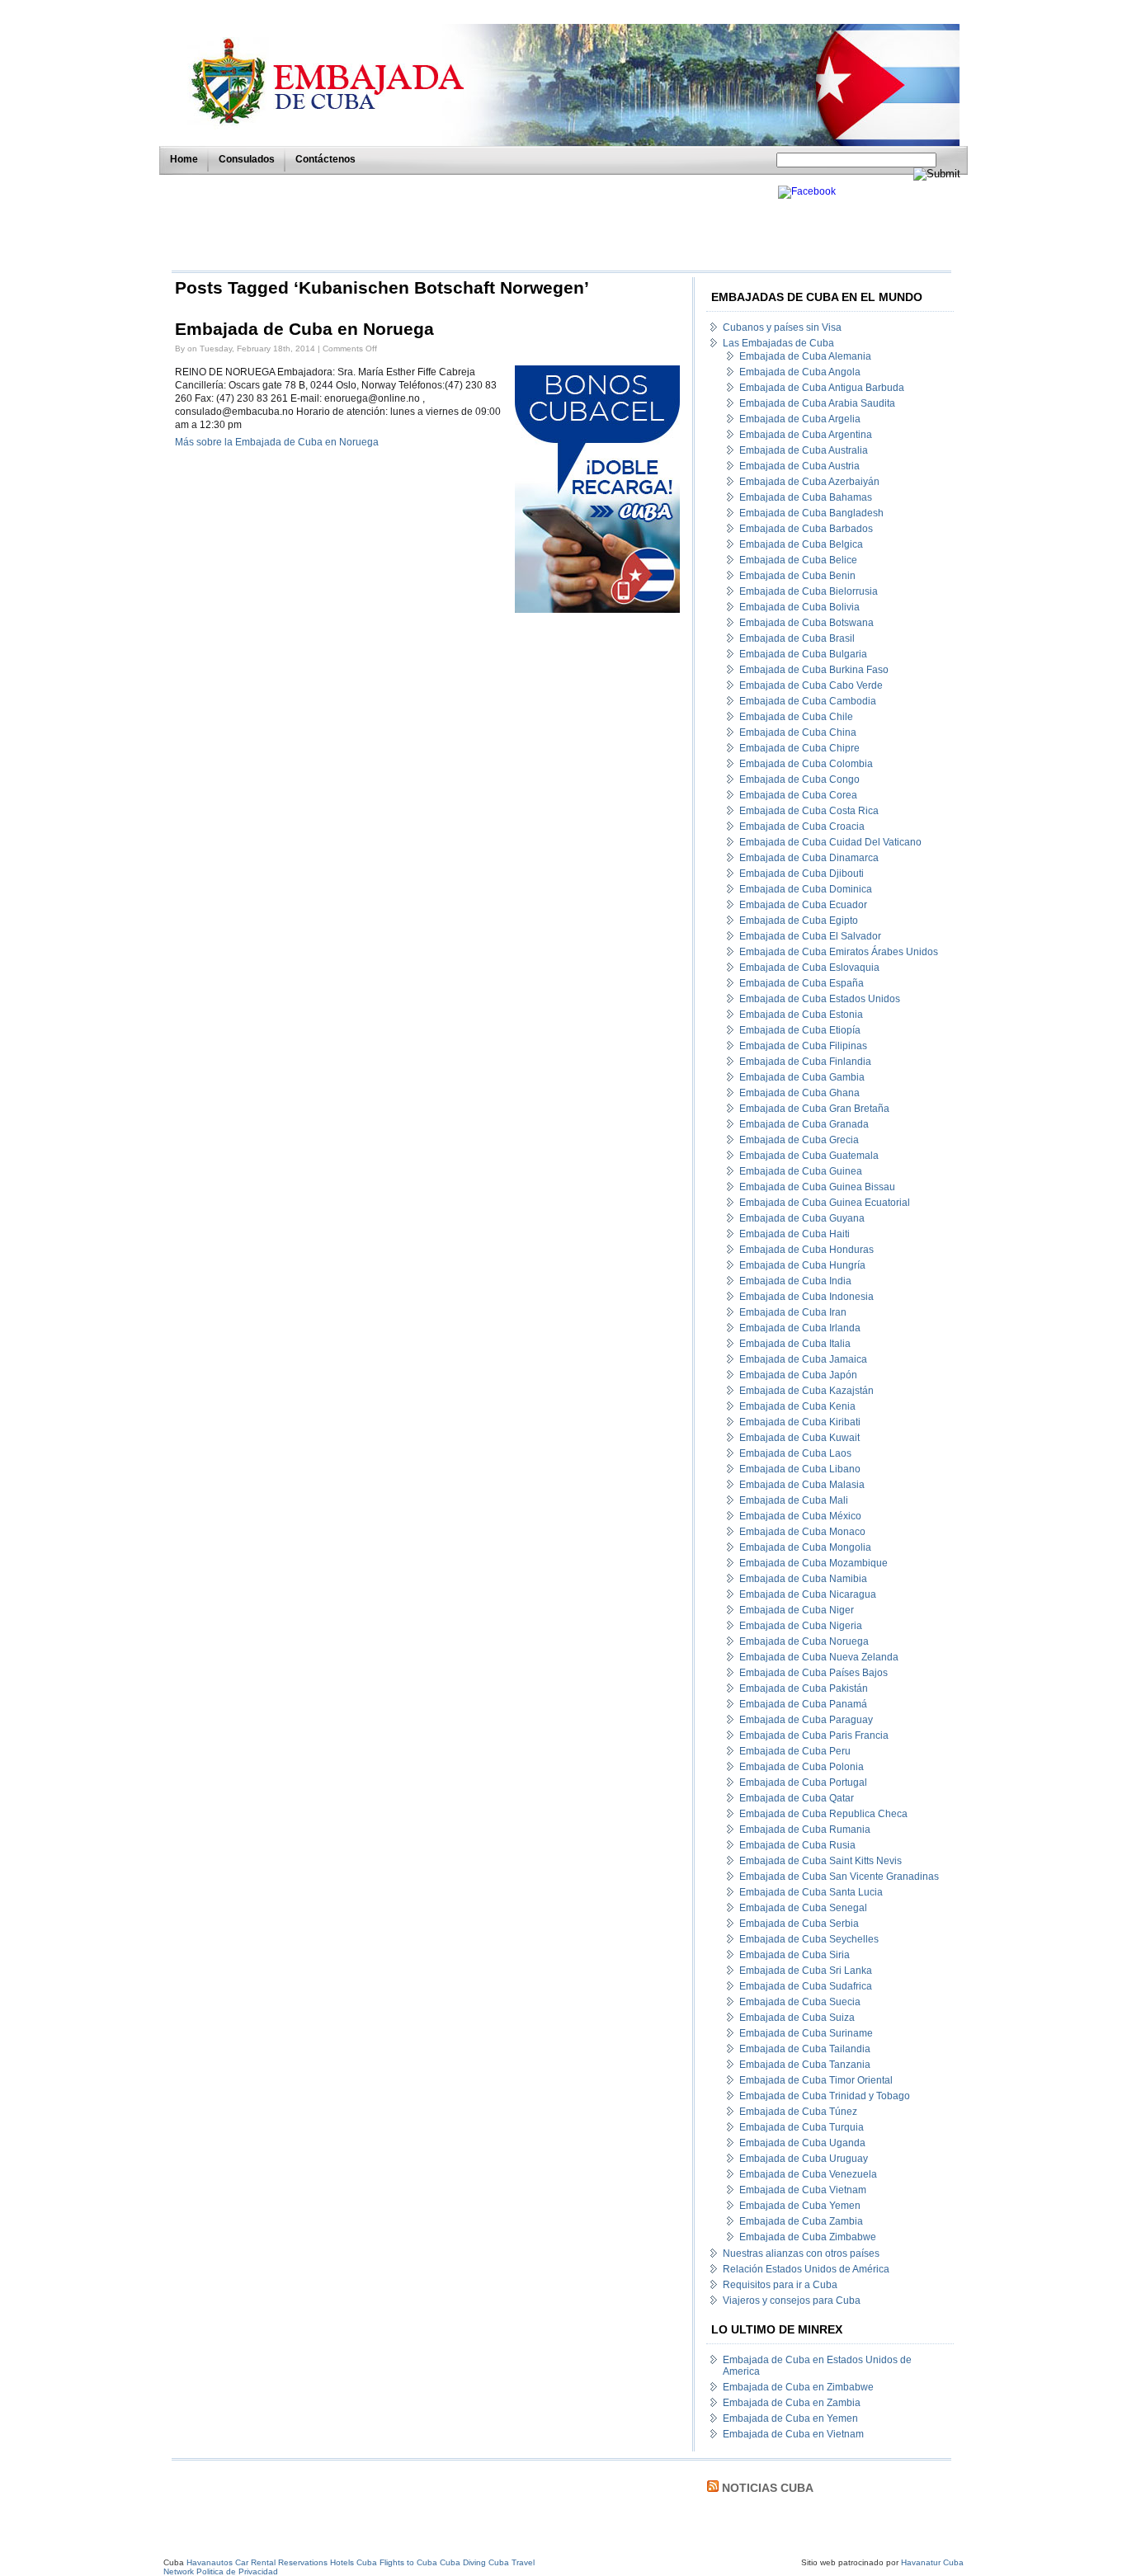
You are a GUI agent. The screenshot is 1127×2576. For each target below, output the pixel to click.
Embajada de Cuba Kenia (797, 1406)
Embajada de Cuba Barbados (806, 529)
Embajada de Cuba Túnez (798, 2112)
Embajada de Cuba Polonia (802, 1767)
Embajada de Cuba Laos (795, 1453)
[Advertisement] (470, 223)
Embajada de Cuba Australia (804, 450)
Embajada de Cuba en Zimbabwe (798, 2387)
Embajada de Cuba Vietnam (803, 2190)
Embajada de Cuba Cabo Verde (811, 685)
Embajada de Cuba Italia (795, 1344)
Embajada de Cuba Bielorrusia (809, 591)
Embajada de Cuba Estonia (801, 1015)
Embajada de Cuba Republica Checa (823, 1814)
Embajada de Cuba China (798, 732)
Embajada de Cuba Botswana (806, 623)
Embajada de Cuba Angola (800, 372)
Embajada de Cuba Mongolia (805, 1547)
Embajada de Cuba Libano (800, 1469)
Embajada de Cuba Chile (796, 717)
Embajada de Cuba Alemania (805, 356)
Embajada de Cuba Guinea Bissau (817, 1187)
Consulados (247, 159)
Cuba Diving (463, 2562)
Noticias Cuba (768, 2488)
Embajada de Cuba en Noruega (304, 329)
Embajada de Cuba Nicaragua (808, 1594)
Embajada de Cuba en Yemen (790, 2418)
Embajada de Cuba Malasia (802, 1485)
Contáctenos (325, 159)
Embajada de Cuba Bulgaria (803, 654)
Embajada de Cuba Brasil (797, 638)
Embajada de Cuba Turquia (802, 2127)
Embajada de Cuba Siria (795, 1955)
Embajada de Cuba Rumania (805, 1830)
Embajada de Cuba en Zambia (792, 2403)
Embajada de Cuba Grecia (799, 1140)
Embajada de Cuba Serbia (799, 1924)
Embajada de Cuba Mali (794, 1500)
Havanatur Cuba (932, 2562)
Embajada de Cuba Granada (804, 1124)
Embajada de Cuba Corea (798, 795)
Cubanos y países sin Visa (782, 327)
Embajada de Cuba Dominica (806, 889)
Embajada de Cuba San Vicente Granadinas (839, 1877)
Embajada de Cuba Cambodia (808, 701)
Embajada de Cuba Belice (798, 560)
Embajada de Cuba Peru (795, 1751)
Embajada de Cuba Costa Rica (809, 811)
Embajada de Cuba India (795, 1281)
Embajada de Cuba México (800, 1516)
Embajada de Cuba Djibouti (802, 874)
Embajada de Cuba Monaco (802, 1532)
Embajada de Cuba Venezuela (808, 2174)
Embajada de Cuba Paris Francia (814, 1735)
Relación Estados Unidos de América (806, 2269)
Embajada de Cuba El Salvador (810, 936)
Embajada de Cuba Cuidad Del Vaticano (830, 842)
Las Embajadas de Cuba (778, 343)
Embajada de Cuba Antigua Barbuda (822, 388)
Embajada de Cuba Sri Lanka (806, 1971)
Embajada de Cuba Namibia (803, 1579)
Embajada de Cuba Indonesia (806, 1297)
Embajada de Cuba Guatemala (809, 1156)
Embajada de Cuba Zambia (801, 2221)
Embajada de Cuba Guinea (801, 1171)
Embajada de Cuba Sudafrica (806, 1986)
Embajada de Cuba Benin (797, 576)
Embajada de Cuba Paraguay (806, 1720)
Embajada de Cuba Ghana (799, 1093)
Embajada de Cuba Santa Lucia (811, 1892)
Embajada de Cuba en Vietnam (793, 2434)
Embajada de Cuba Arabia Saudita (817, 403)
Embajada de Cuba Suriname (806, 2033)
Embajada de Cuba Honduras (806, 1250)
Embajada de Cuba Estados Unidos (820, 999)
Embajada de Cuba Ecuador (803, 905)
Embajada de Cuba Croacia (802, 826)
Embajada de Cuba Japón (798, 1375)
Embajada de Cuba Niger (797, 1610)
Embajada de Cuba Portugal (803, 1782)
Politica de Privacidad (237, 2571)
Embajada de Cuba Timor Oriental (816, 2080)
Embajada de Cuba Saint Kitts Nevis (820, 1861)
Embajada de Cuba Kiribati (800, 1422)
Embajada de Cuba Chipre (799, 748)
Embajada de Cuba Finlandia (805, 1062)
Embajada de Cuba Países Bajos (813, 1673)
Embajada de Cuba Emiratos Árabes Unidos (839, 952)
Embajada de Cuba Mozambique (813, 1563)
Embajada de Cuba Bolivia (799, 607)
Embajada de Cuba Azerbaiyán (809, 482)
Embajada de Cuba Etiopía (800, 1030)
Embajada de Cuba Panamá (803, 1704)
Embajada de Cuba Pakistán (804, 1688)
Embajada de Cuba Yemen (800, 2206)
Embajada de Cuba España (802, 983)
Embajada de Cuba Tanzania (805, 2065)
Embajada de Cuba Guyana (802, 1218)
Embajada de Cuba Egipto (799, 921)
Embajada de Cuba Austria (799, 466)
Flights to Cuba (408, 2562)
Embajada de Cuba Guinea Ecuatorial (825, 1203)
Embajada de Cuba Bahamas (806, 497)
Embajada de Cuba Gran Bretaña (814, 1109)
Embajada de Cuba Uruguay (804, 2159)
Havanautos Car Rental (231, 2562)
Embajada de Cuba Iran (793, 1312)
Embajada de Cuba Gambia (802, 1077)
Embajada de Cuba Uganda (802, 2143)
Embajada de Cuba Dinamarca (809, 858)
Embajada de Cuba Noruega (804, 1641)
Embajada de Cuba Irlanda (800, 1328)
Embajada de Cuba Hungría (802, 1265)
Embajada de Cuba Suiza (797, 2018)
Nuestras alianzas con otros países (801, 2253)
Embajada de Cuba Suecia (800, 2002)
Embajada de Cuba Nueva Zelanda (819, 1657)
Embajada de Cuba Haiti (795, 1234)
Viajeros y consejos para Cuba (792, 2301)
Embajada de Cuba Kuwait (799, 1438)
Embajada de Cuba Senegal (803, 1908)
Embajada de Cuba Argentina (806, 435)
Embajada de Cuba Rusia (797, 1845)
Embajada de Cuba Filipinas (803, 1046)
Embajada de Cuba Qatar (797, 1798)
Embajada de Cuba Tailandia (805, 2049)
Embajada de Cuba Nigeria (801, 1626)
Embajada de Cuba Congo (799, 779)
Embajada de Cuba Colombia (806, 764)
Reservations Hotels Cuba (328, 2562)
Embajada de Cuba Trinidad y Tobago (825, 2096)
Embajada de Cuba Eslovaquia (809, 968)
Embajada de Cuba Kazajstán (806, 1391)
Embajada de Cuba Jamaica (803, 1359)
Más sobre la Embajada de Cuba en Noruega (277, 442)
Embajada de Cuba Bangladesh (811, 513)
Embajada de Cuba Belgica (801, 544)
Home (184, 159)
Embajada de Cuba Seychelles (809, 1939)
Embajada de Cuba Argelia (800, 419)
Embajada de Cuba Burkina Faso (814, 670)
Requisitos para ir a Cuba (780, 2285)
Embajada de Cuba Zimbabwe (808, 2237)
